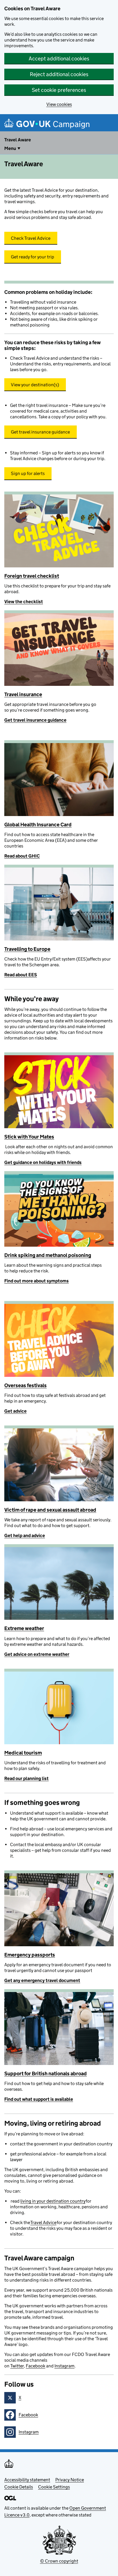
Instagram (64, 2366)
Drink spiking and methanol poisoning (48, 1255)
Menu (10, 148)
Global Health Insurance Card (38, 825)
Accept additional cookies (59, 59)
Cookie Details (19, 2487)
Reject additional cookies (59, 74)
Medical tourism (23, 1753)
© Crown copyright (59, 2561)
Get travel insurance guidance (35, 720)
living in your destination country (53, 2201)
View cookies (59, 104)
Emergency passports (30, 1955)
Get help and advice (25, 1535)
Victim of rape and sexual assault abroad (50, 1510)
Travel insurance (23, 694)
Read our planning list (26, 1778)
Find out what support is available (39, 2099)
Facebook (36, 2366)
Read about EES (21, 975)
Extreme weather (24, 1628)
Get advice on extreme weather (37, 1654)
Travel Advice (43, 2222)
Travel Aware (18, 140)
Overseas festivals (25, 1385)
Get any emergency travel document (42, 1980)
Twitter (17, 2366)
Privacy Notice (70, 2480)
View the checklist (24, 602)
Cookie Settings (54, 2487)
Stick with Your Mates (29, 1137)
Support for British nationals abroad (46, 2074)
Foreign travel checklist (32, 576)
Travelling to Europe (27, 949)
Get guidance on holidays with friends (43, 1162)
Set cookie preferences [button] (59, 90)
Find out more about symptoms (37, 1281)
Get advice (15, 1411)
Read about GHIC (22, 856)
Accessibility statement (27, 2480)
